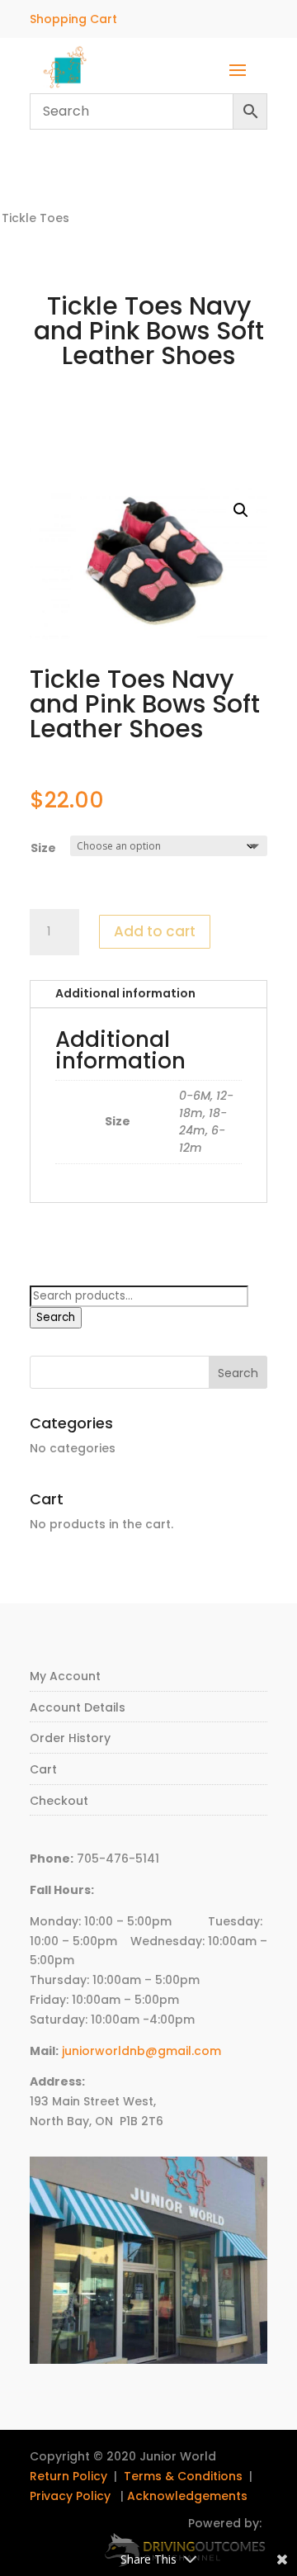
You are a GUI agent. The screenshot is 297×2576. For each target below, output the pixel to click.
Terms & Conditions (183, 2476)
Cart (43, 1769)
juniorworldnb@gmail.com (141, 2051)
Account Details (78, 1707)
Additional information (125, 993)
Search (56, 1317)
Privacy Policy (70, 2496)
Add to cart (155, 931)
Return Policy (68, 2476)
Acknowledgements (187, 2496)
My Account (65, 1676)
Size (43, 848)
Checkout (59, 1801)
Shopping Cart (73, 19)
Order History (70, 1738)
